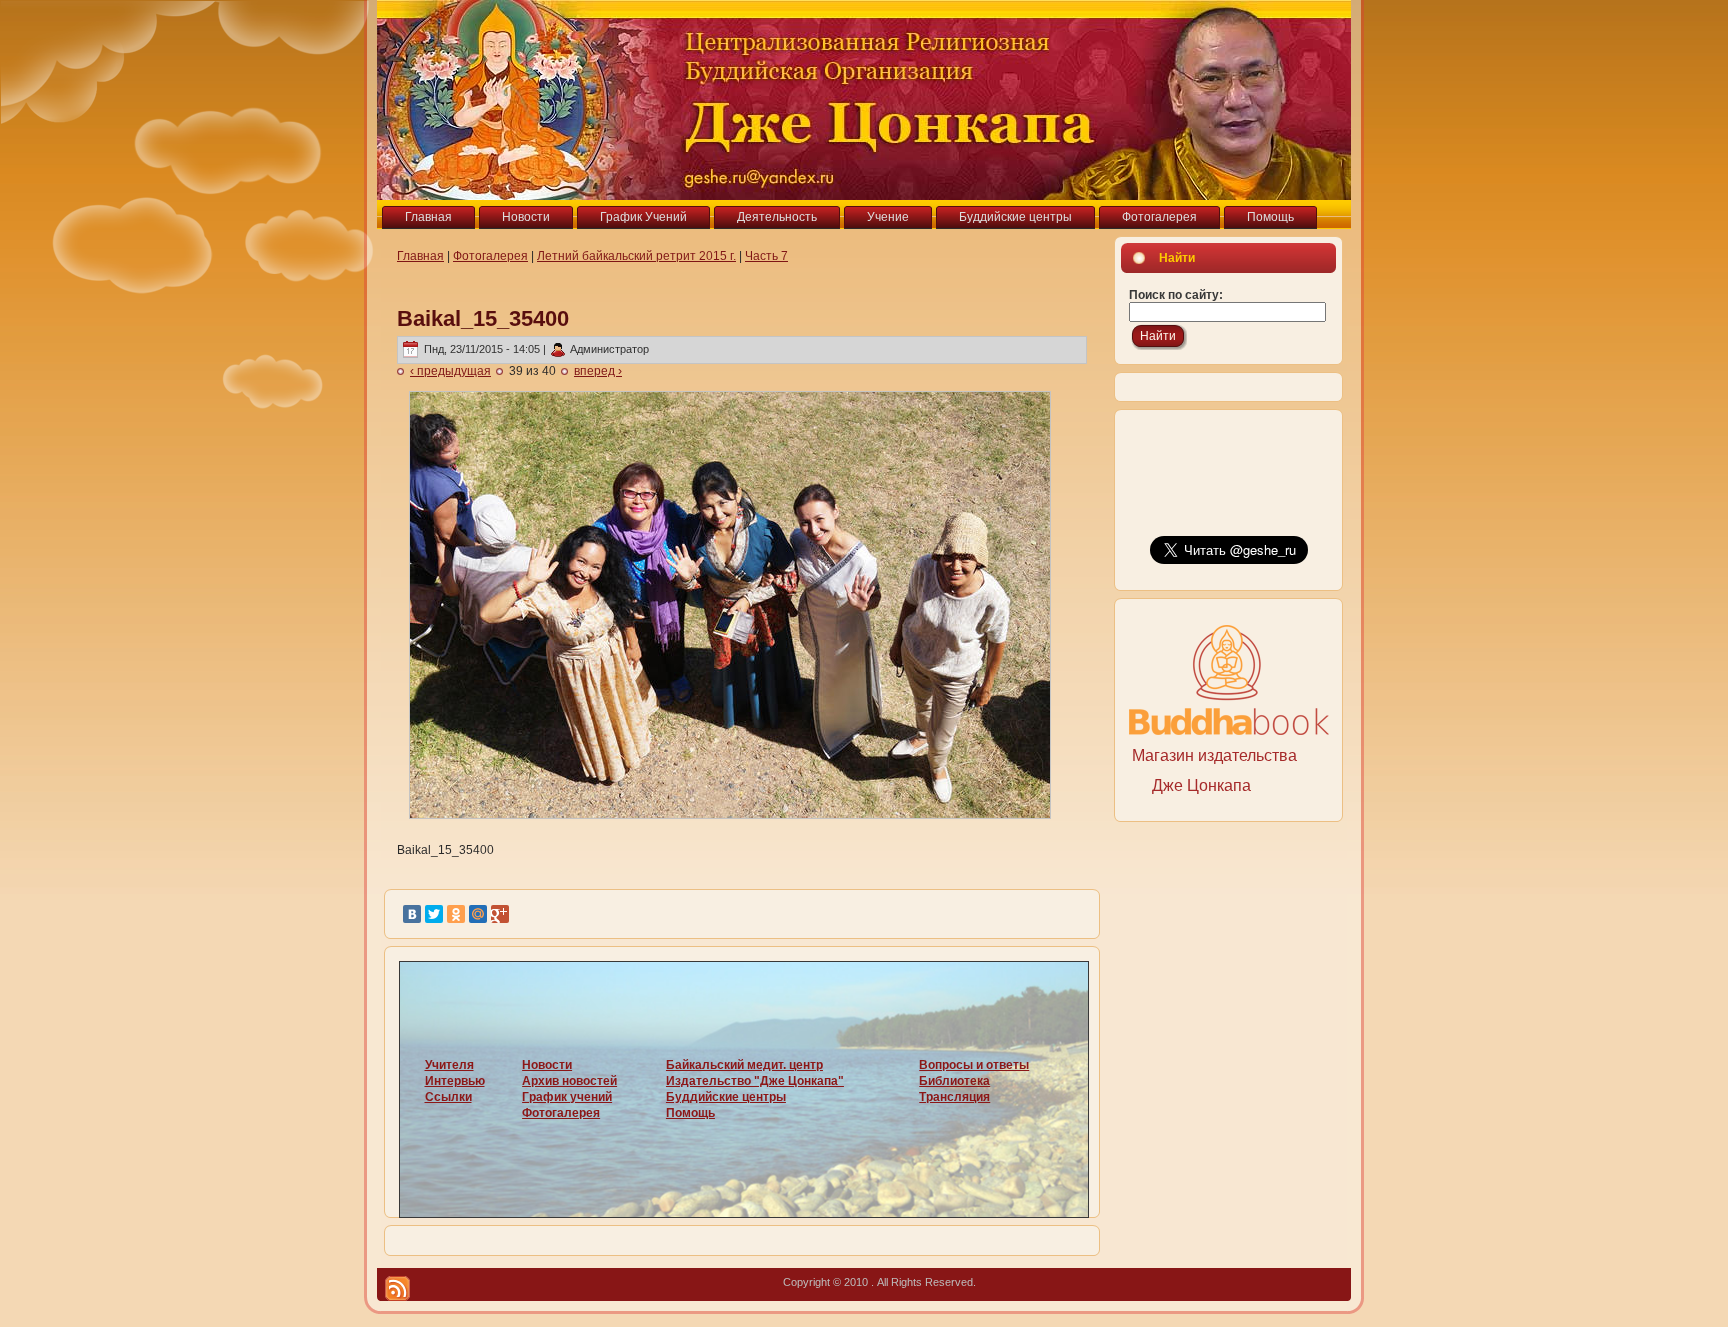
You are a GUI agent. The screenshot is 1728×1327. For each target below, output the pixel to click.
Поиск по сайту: (1176, 295)
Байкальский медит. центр (744, 1065)
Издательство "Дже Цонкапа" (755, 1081)
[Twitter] (434, 914)
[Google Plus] (500, 914)
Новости (547, 1065)
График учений (567, 1097)
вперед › (598, 371)
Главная (420, 256)
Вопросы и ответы (974, 1065)
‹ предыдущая (450, 371)
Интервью (455, 1081)
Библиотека (954, 1081)
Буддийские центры (726, 1097)
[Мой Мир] (478, 914)
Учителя (449, 1065)
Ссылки (448, 1097)
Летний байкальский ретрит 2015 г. (636, 256)
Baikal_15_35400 (483, 318)
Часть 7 (766, 256)
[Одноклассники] (456, 914)
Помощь (690, 1113)
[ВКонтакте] (412, 914)
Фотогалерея (490, 256)
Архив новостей (569, 1081)
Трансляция (954, 1097)
